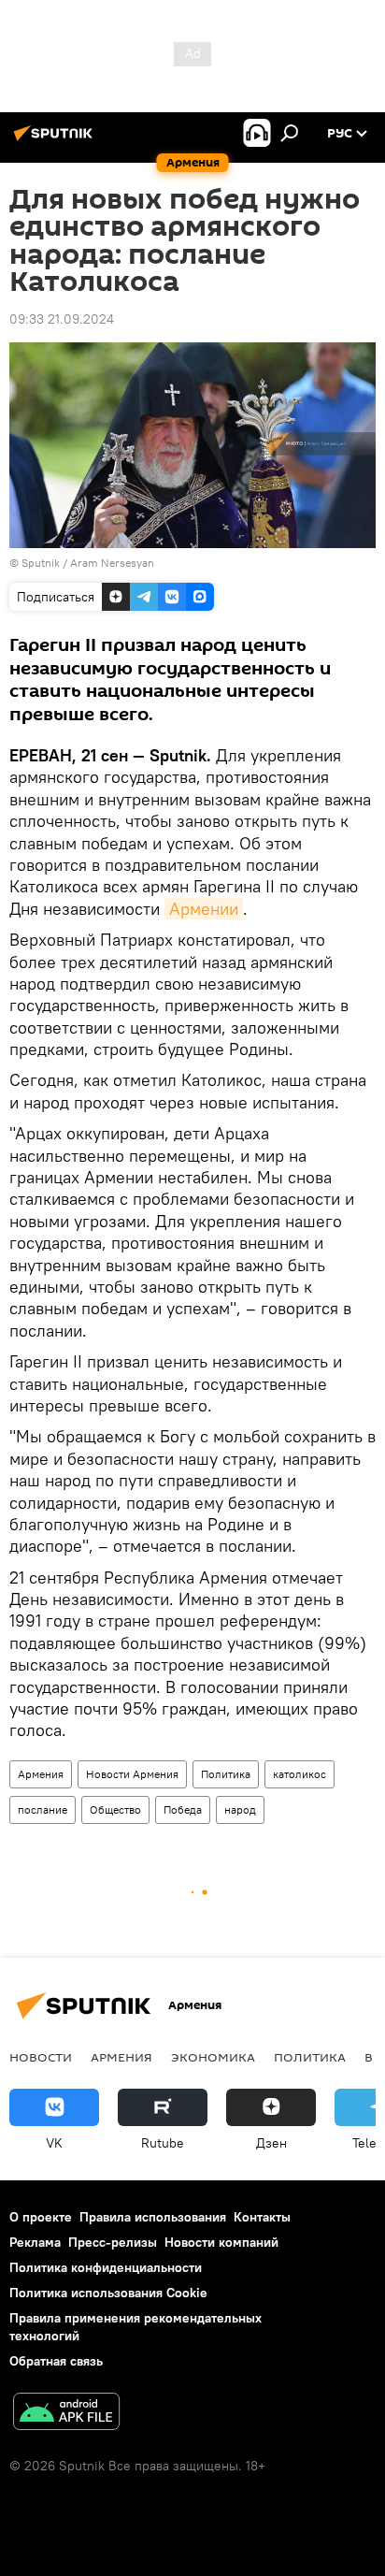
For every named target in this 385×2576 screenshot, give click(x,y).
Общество (115, 1809)
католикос (299, 1774)
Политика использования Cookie (108, 2293)
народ (240, 1809)
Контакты (262, 2217)
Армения (41, 1774)
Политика (226, 1774)
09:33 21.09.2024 (62, 319)
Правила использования (153, 2217)
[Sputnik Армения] (56, 140)
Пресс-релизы (113, 2242)
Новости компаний (221, 2242)
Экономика (213, 2057)
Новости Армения (132, 1774)
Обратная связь (56, 2361)
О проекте (41, 2217)
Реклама (35, 2242)
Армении (204, 909)
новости (41, 2057)
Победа (183, 1809)
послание (43, 1809)
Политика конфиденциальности (106, 2267)
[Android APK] (66, 2414)
